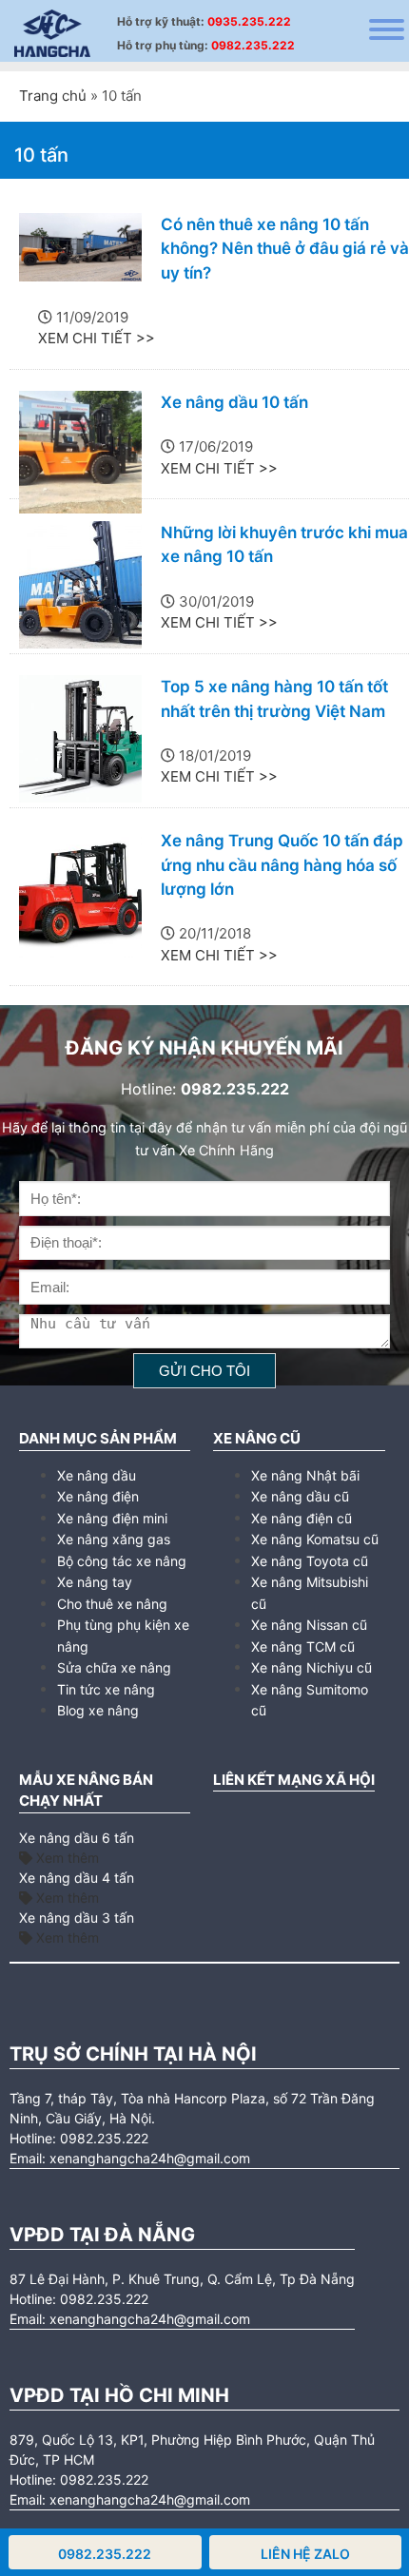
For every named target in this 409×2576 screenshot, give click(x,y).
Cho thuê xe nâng (112, 1604)
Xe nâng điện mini (112, 1518)
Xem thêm (66, 1858)
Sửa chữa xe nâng (114, 1667)
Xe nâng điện (98, 1496)
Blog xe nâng (98, 1710)
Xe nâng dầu (97, 1475)
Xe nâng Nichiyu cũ (312, 1667)
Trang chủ (53, 96)
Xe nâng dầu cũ (300, 1496)
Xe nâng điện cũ (302, 1518)
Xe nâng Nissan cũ (309, 1625)
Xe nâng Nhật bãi (305, 1475)
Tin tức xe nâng (106, 1689)
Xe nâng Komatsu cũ (315, 1539)
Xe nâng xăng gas (114, 1539)
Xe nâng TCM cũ (303, 1646)
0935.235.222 (249, 21)
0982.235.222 (253, 45)
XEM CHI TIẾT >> (97, 338)
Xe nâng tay (95, 1582)
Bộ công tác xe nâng (122, 1561)
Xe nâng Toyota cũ (310, 1561)
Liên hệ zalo (305, 2554)
